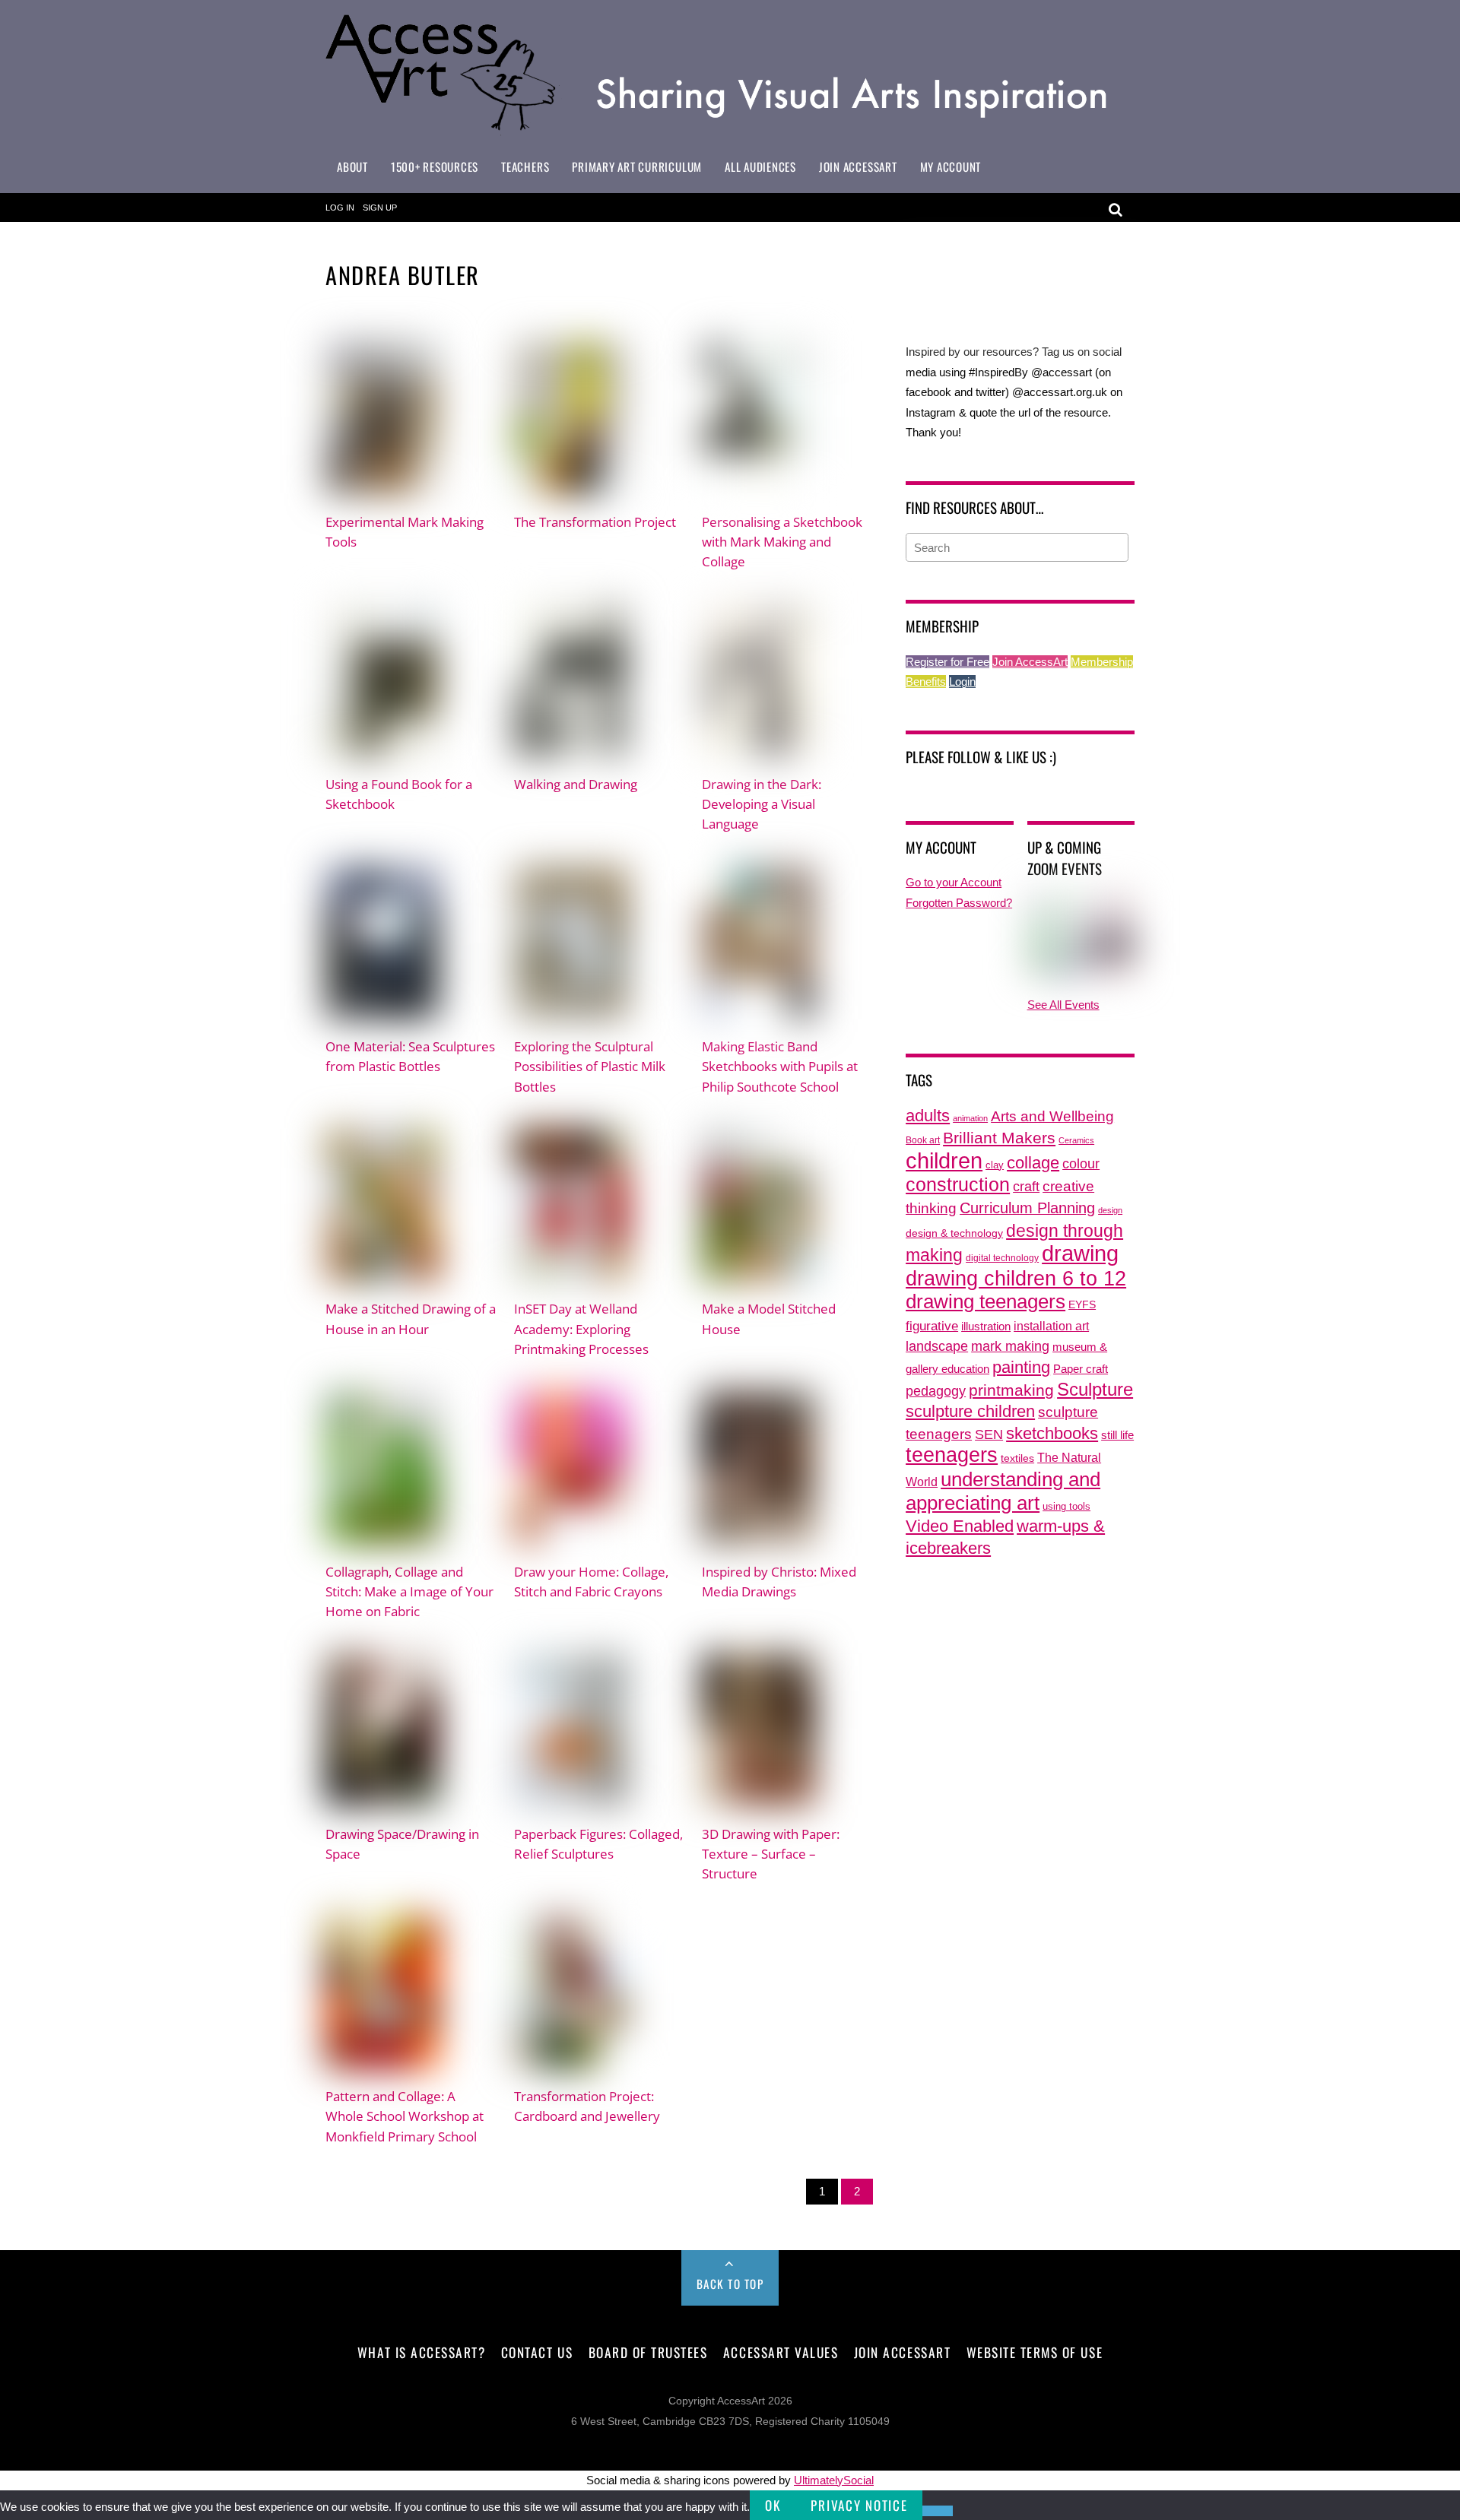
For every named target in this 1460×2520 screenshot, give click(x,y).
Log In (340, 208)
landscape (937, 1346)
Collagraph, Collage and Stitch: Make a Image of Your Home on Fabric (409, 1591)
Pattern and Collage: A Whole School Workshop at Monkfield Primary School (405, 2116)
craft (1026, 1187)
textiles (1017, 1458)
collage (1033, 1163)
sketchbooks (1052, 1433)
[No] (938, 2511)
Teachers (525, 166)
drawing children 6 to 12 (1016, 1278)
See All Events (1063, 1005)
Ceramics (1076, 1140)
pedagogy (936, 1391)
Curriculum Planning (1027, 1208)
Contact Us (537, 2352)
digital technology (1002, 1258)
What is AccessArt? (421, 2352)
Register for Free (947, 662)
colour (1081, 1163)
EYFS (1082, 1305)
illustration (986, 1326)
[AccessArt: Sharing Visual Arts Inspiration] (730, 129)
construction (958, 1185)
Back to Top (730, 2284)
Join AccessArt (858, 166)
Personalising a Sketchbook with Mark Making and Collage (782, 541)
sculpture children (970, 1411)
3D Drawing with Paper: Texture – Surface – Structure (771, 1853)
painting (1021, 1367)
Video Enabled (960, 1526)
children (944, 1160)
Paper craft (1081, 1369)
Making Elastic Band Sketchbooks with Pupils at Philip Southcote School (780, 1066)
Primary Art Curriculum (637, 166)
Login (962, 682)
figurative (932, 1326)
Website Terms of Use (1035, 2352)
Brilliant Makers (999, 1138)
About (352, 166)
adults (928, 1116)
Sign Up (380, 208)
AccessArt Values (781, 2352)
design (1110, 1210)
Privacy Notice (859, 2505)
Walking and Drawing (576, 784)
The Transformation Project (595, 521)
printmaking (1011, 1390)
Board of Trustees (648, 2352)
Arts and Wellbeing (1052, 1116)
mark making (1010, 1346)
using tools (1066, 1507)
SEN (989, 1434)
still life (1117, 1435)
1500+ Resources (435, 166)
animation (970, 1118)
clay (995, 1165)
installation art (1051, 1326)
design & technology (954, 1233)
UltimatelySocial (834, 2480)
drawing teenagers (985, 1301)
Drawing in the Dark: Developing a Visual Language (762, 804)
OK (773, 2505)
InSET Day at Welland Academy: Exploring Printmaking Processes (581, 1328)
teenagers (952, 1455)
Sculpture (1095, 1389)
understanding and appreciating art (1003, 1491)
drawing (1080, 1254)
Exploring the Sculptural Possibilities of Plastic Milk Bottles (590, 1066)
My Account (951, 166)
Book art (923, 1140)
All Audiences (760, 166)
